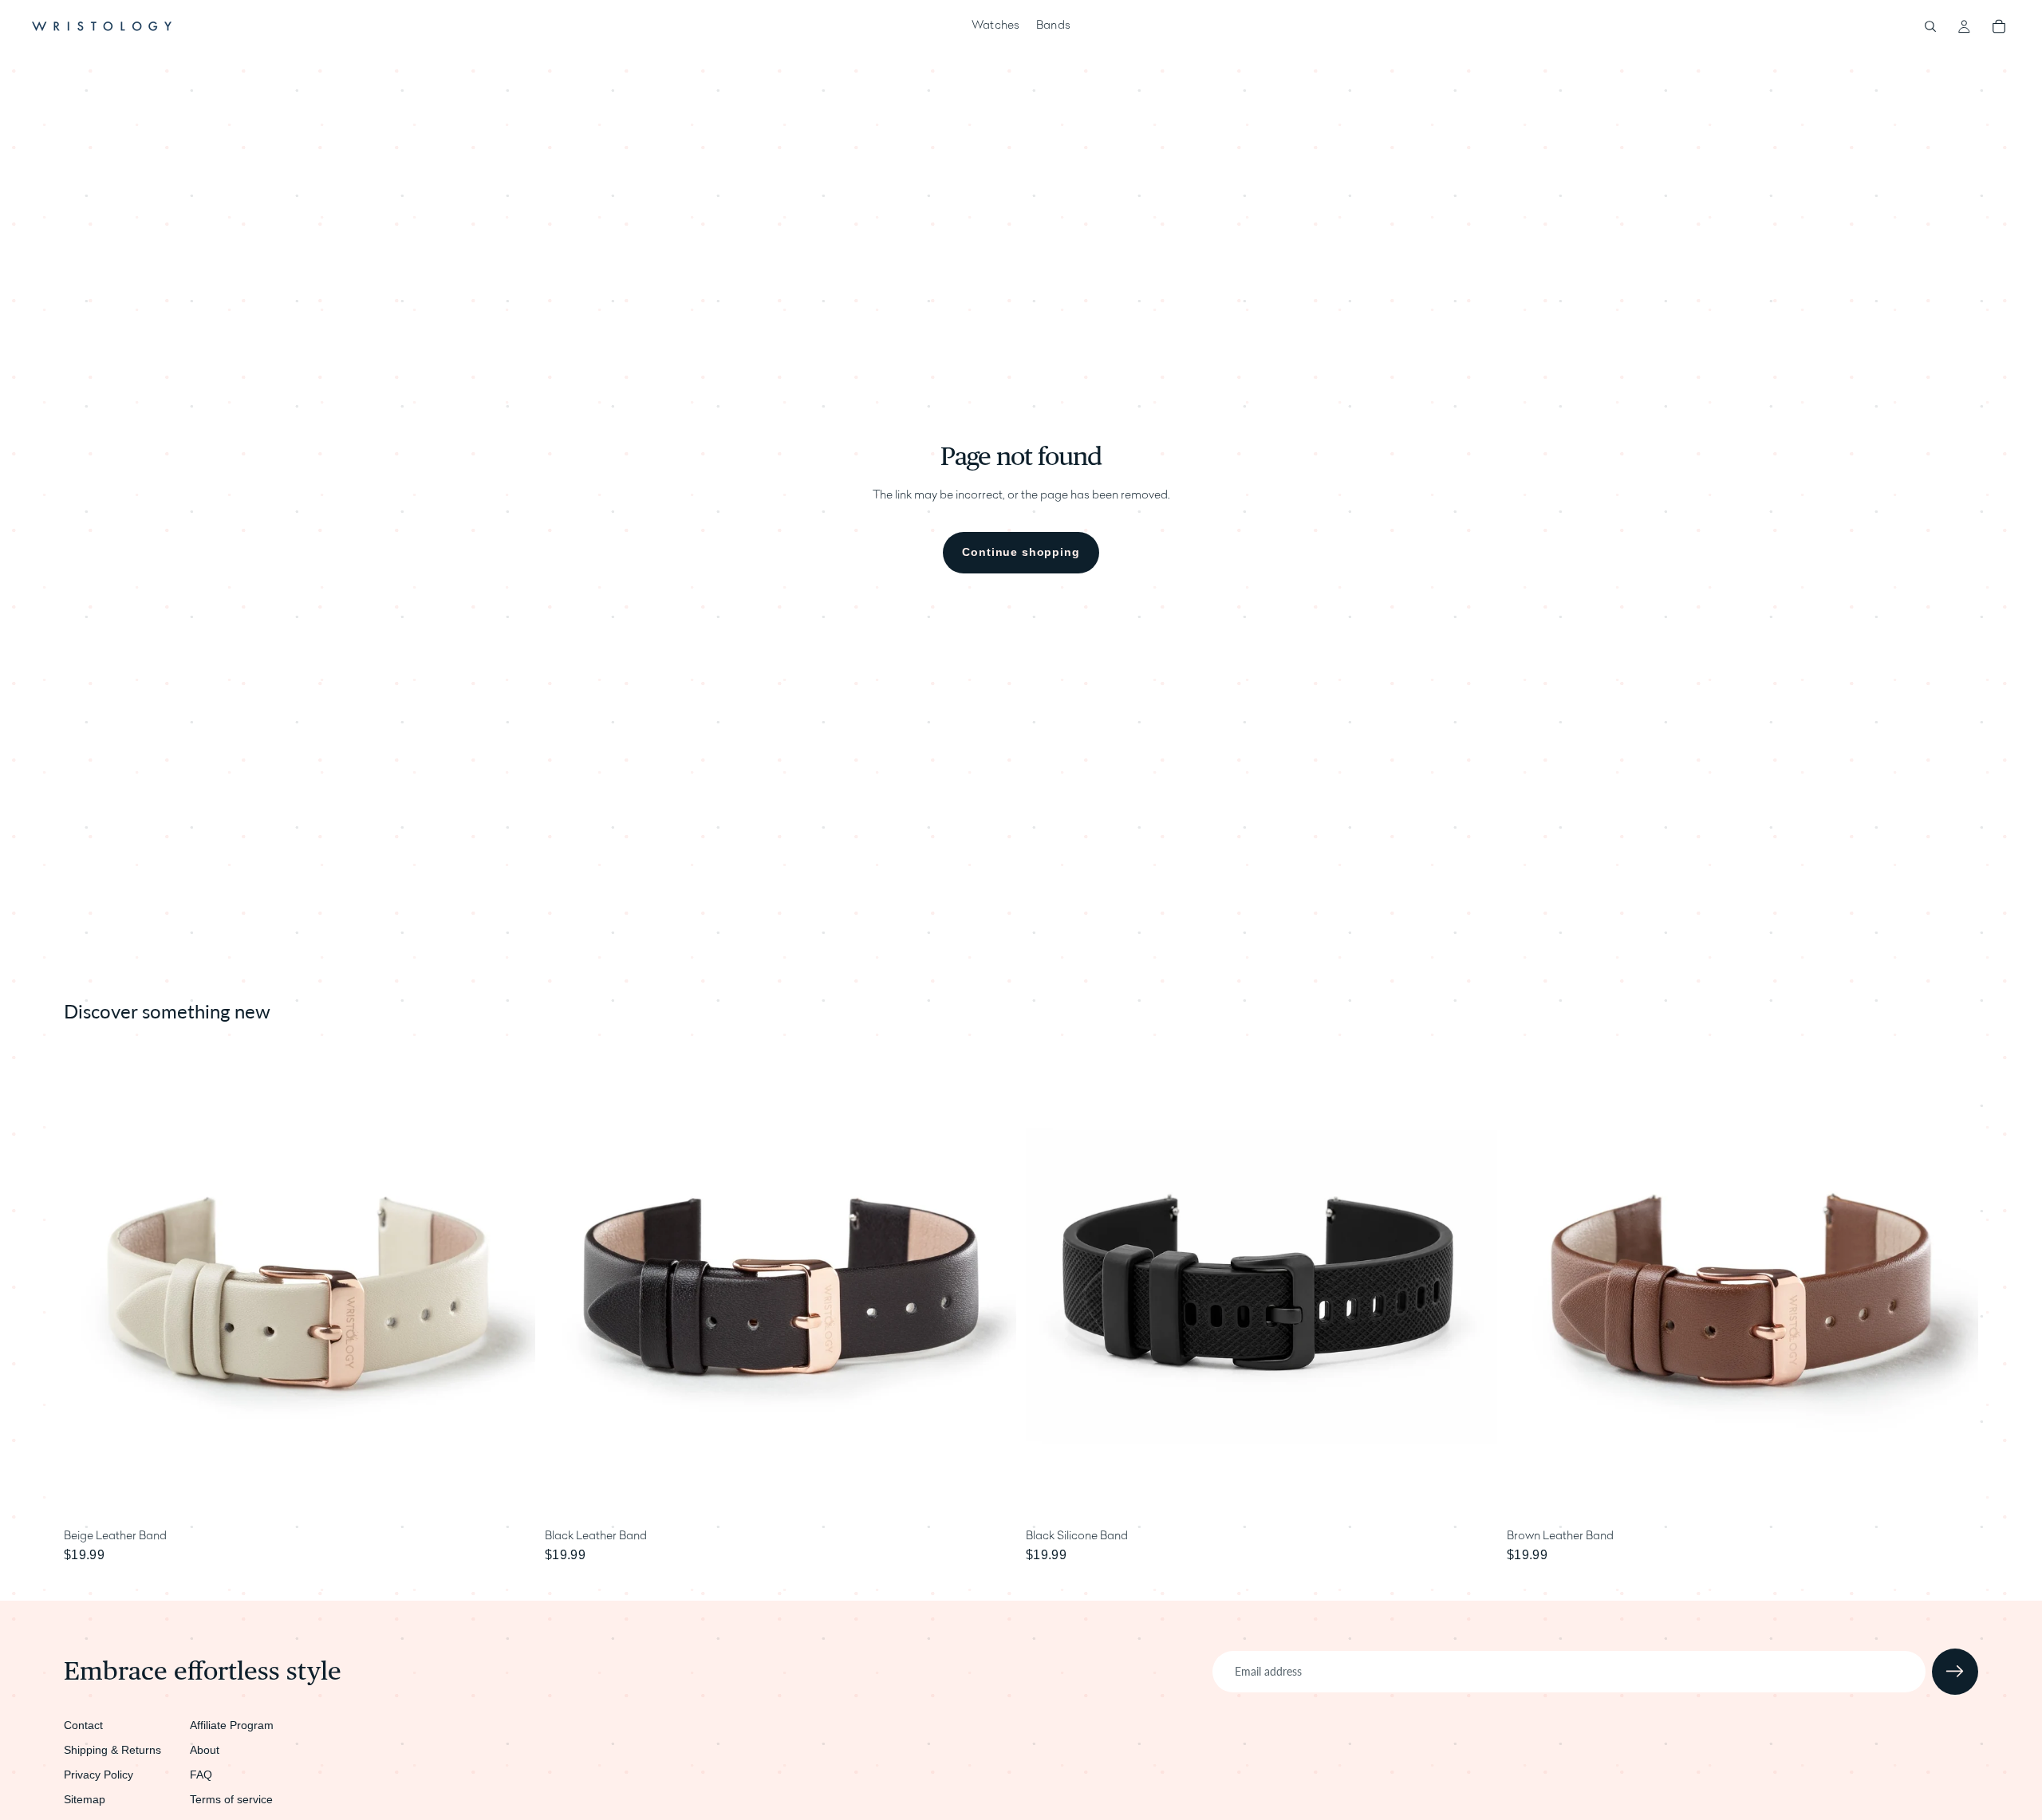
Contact (83, 1725)
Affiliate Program (232, 1725)
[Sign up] (1955, 1672)
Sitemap (85, 1799)
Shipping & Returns (112, 1750)
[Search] (1930, 26)
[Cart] (1999, 26)
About (205, 1750)
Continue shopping (1021, 552)
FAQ (201, 1775)
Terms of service (231, 1799)
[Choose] (510, 1498)
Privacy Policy (99, 1775)
